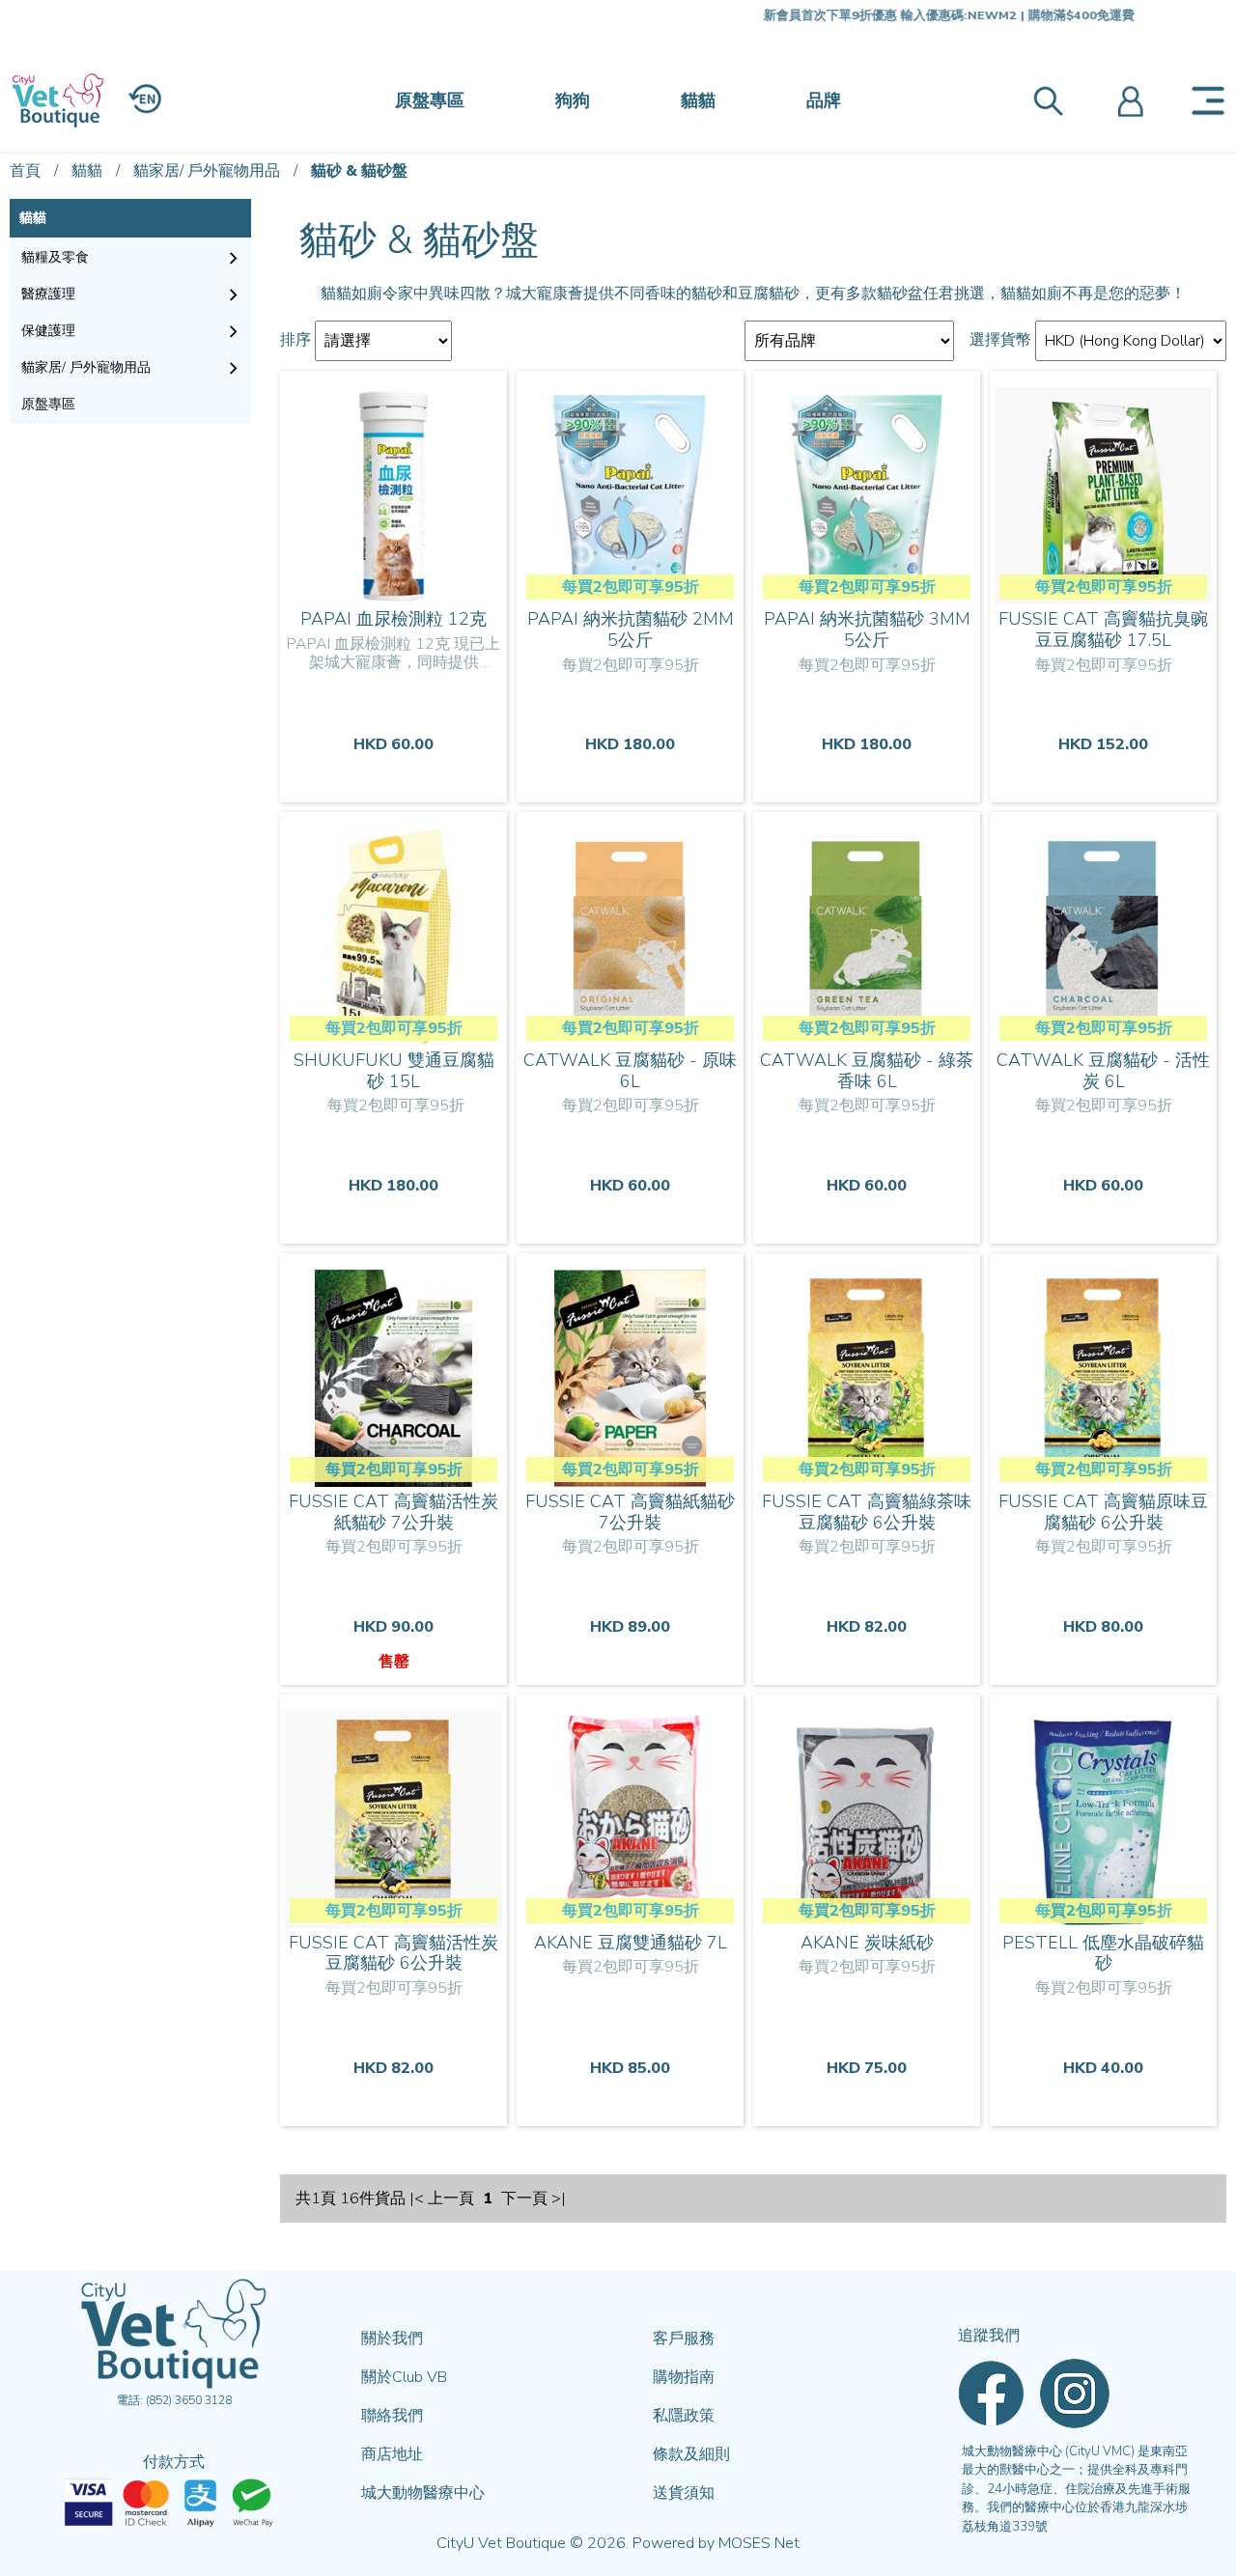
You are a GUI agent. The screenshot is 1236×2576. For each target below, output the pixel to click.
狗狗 (573, 100)
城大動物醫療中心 (423, 2493)
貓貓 (698, 100)
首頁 (25, 171)
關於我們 (392, 2338)
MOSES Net (759, 2543)
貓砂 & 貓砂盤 (359, 171)
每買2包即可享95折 (631, 587)
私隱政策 (684, 2416)
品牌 (824, 100)
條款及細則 (691, 2454)
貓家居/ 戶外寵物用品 (207, 171)
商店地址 (392, 2454)
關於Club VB (404, 2377)
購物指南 (684, 2377)
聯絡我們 (392, 2416)
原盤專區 (430, 100)
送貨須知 (684, 2493)
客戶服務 (684, 2338)
